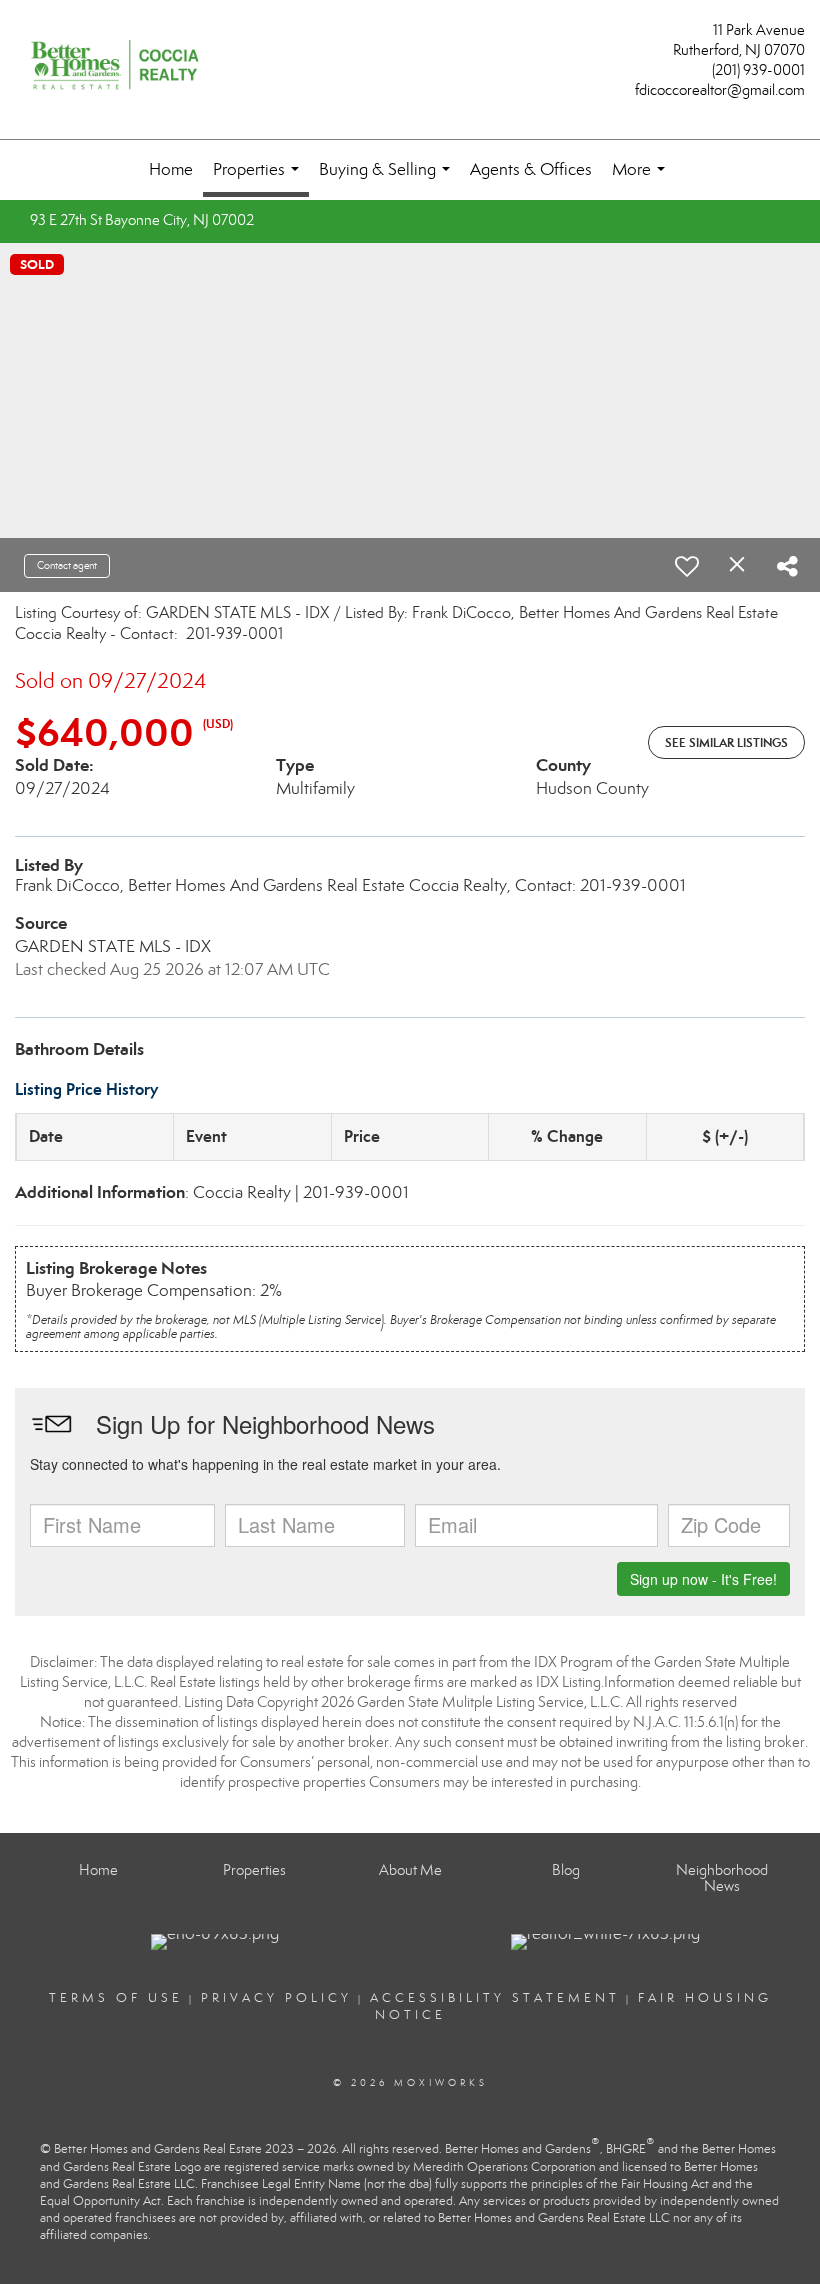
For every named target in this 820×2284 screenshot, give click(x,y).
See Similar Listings (726, 742)
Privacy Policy (276, 1998)
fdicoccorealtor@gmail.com (720, 90)
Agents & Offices (531, 169)
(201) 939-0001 (758, 70)
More (642, 179)
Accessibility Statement (495, 1998)
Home (171, 169)
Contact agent (67, 565)
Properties (260, 178)
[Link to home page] (120, 67)
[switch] (687, 566)
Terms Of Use (116, 1998)
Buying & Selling (388, 179)
